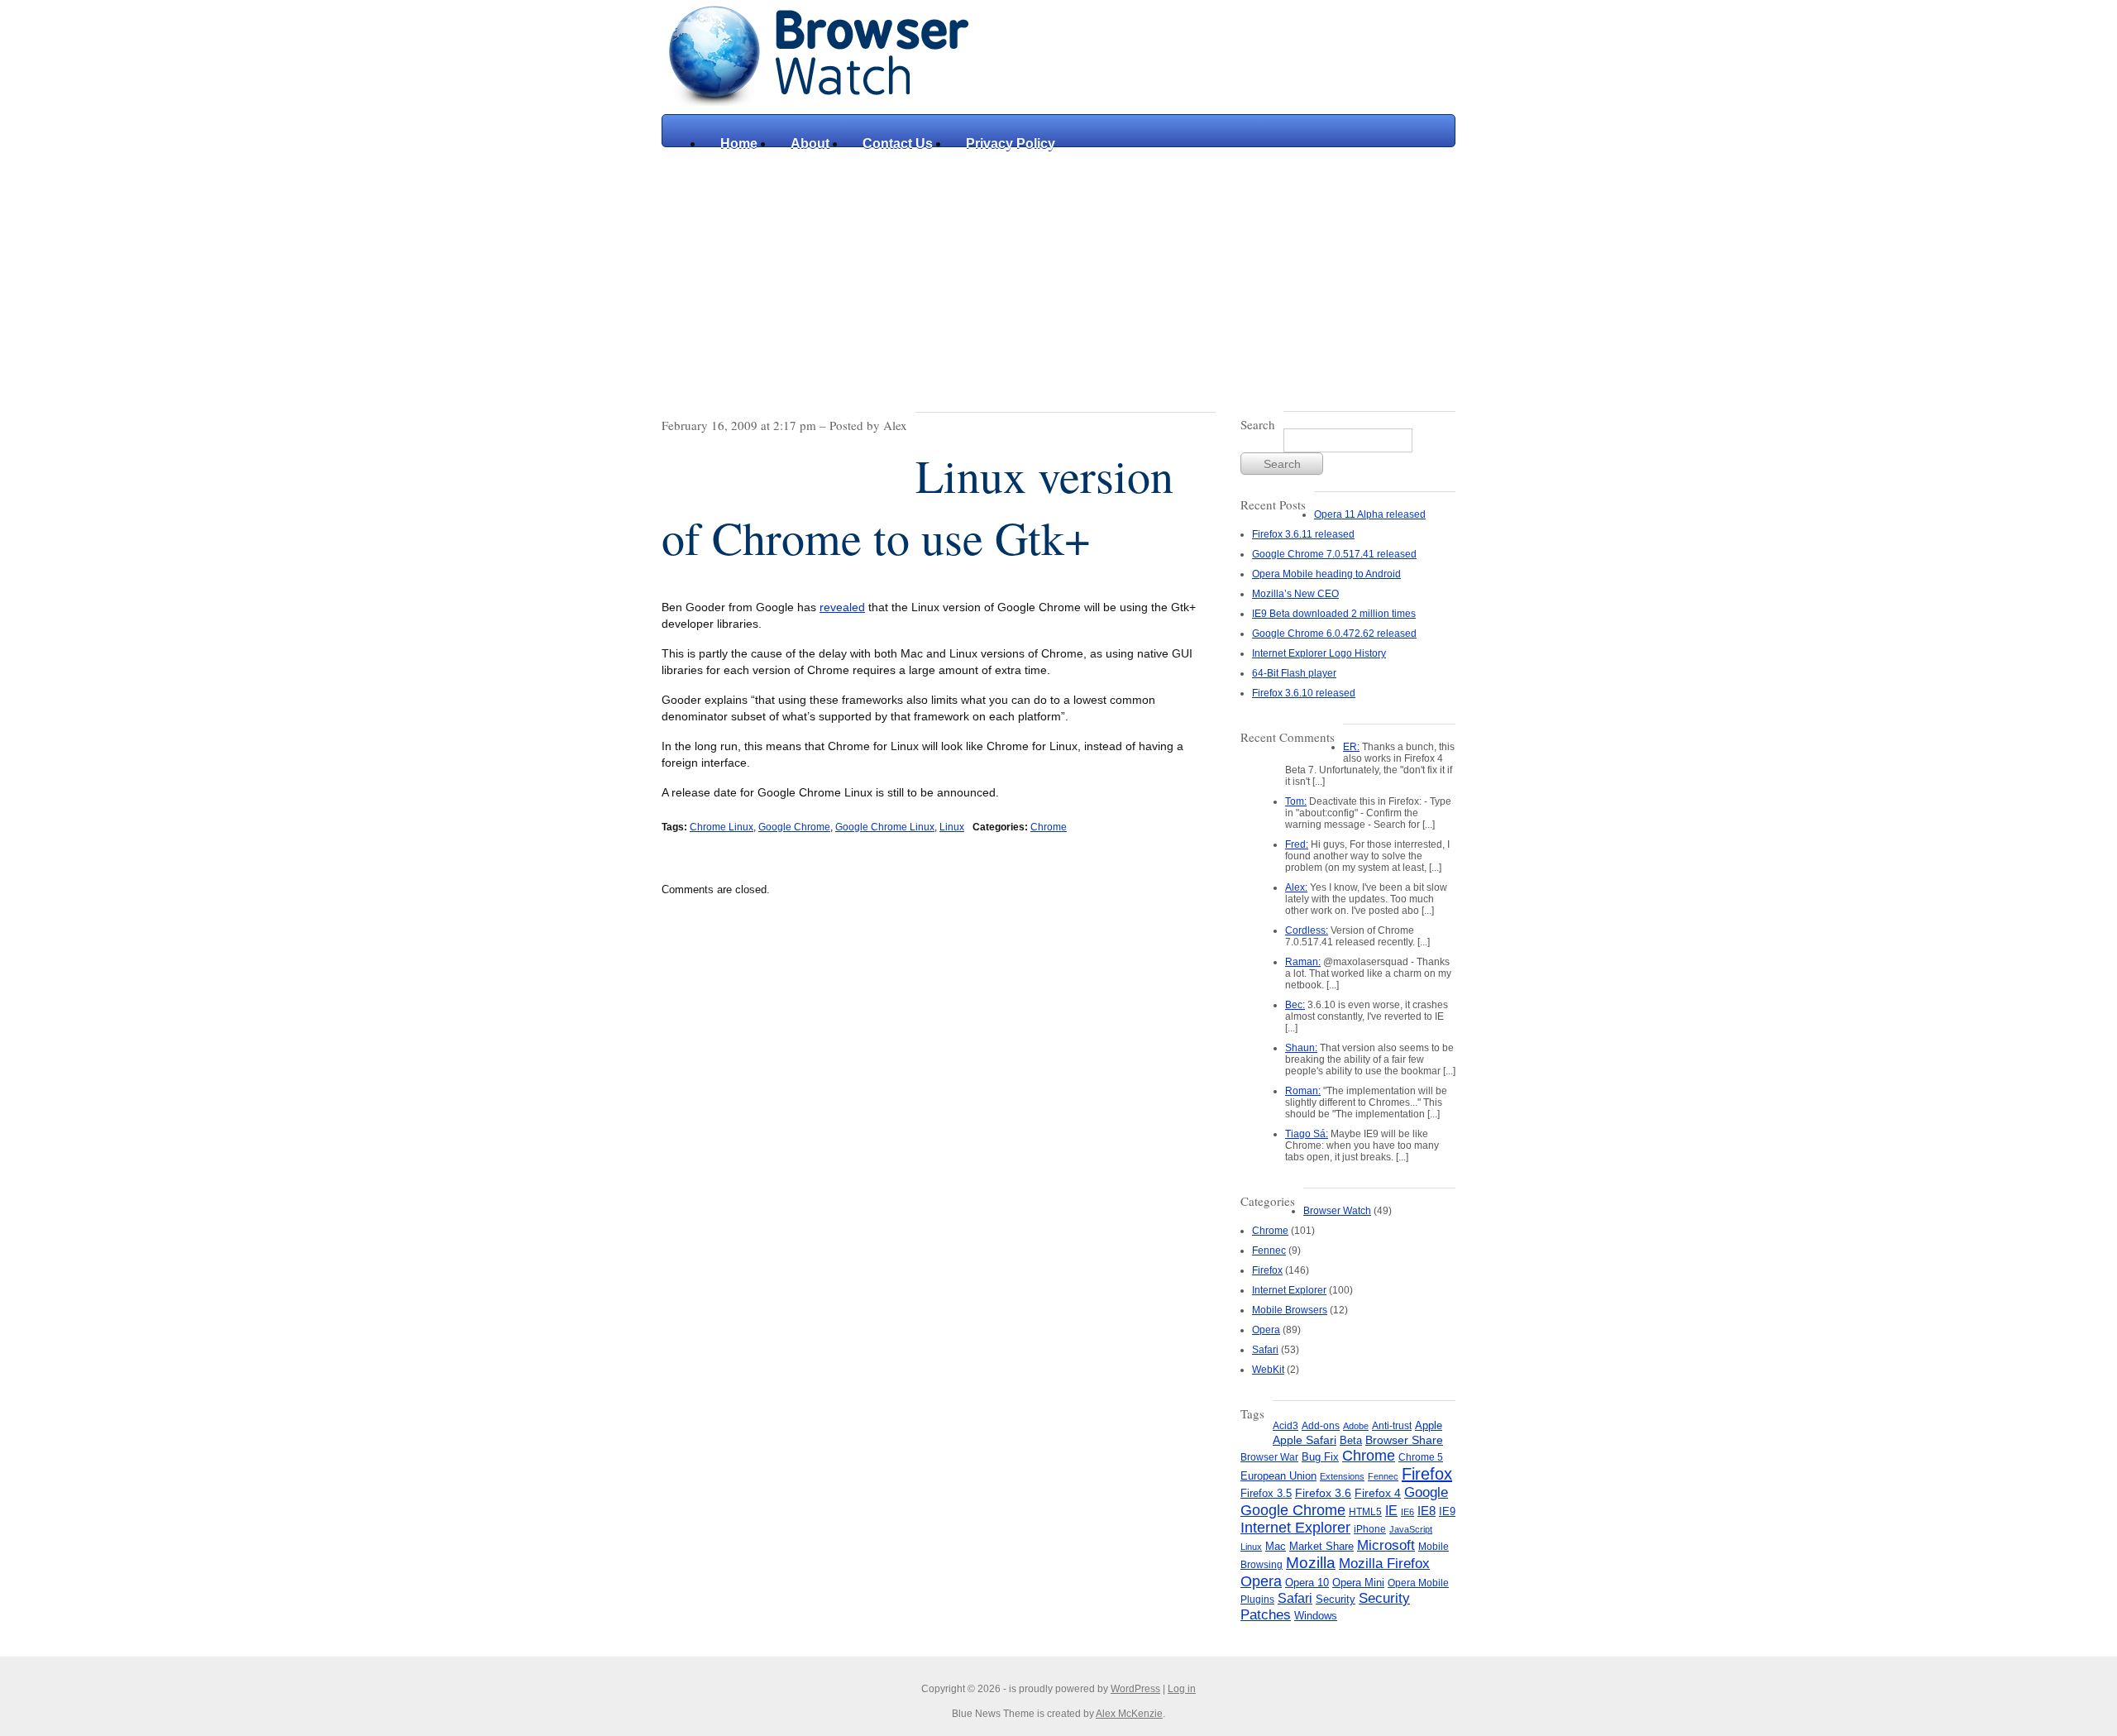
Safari (1265, 1350)
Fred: (1297, 844)
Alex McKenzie (1129, 1714)
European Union (1278, 1476)
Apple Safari (1305, 1440)
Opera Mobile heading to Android (1326, 574)
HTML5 (1365, 1512)
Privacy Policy (1011, 143)
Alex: (1296, 887)
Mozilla (1311, 1563)
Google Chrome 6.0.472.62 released (1334, 634)
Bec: (1295, 1005)
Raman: (1303, 962)
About (810, 143)
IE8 (1426, 1511)
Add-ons (1321, 1426)
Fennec (1269, 1251)
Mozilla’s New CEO (1295, 594)
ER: (1351, 747)
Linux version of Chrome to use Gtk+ (918, 506)
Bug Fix (1320, 1457)
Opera (1266, 1330)
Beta (1351, 1440)
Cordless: (1307, 930)
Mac (1276, 1547)
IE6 (1407, 1512)
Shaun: (1301, 1048)
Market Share (1321, 1546)
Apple (1429, 1425)
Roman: (1303, 1091)
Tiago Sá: (1307, 1134)
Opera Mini (1358, 1583)
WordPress (1135, 1689)
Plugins (1257, 1600)
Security (1336, 1599)
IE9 (1447, 1511)
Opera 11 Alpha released (1370, 514)
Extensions (1342, 1476)
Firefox (1267, 1270)
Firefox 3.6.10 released (1304, 693)
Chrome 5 (1421, 1457)
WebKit (1268, 1370)
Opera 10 (1307, 1583)
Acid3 (1285, 1426)
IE (1391, 1510)
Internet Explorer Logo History (1319, 653)
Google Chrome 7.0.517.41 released (1334, 554)
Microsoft (1386, 1545)
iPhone (1370, 1529)
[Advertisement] (1058, 271)
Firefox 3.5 (1266, 1493)
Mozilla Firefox (1384, 1563)
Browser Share (1404, 1440)
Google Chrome (794, 827)
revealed (842, 607)
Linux (952, 827)
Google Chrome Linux (885, 827)
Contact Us (898, 143)
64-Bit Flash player (1294, 673)
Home (739, 143)
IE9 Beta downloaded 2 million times (1334, 614)
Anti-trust (1392, 1426)
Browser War (1269, 1457)
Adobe (1356, 1426)
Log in (1182, 1689)
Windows (1316, 1616)
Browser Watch (1337, 1211)
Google (1426, 1492)
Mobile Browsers (1290, 1310)
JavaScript (1411, 1529)
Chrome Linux (722, 827)
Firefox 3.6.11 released (1303, 534)
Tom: (1296, 801)
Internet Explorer (1289, 1290)
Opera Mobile (1418, 1583)
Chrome (1049, 827)
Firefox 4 (1378, 1493)
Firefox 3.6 (1323, 1493)
